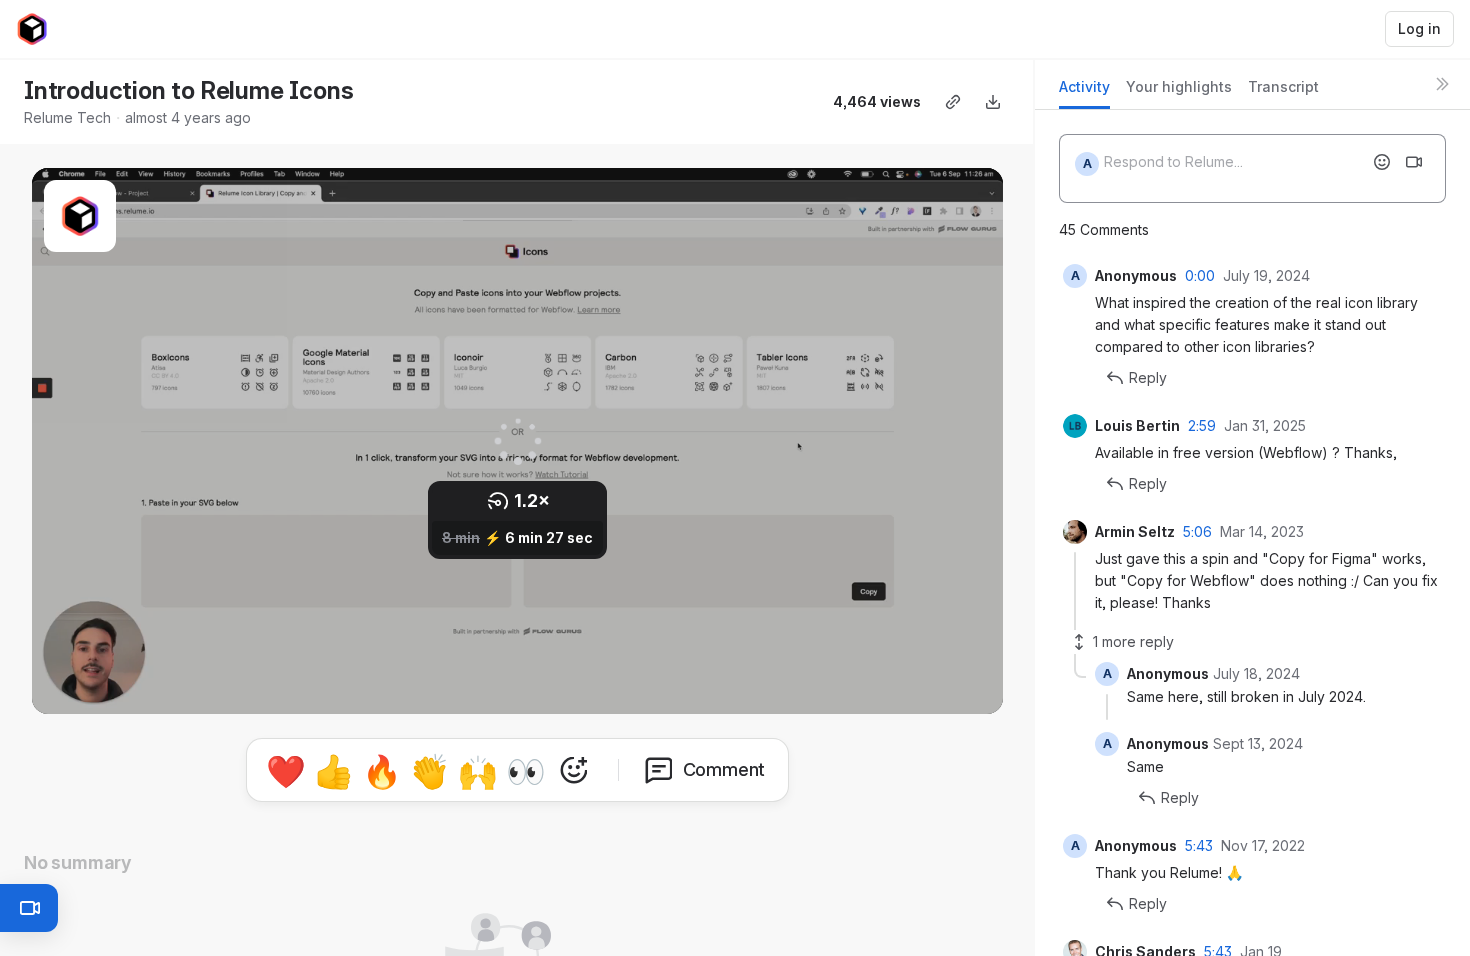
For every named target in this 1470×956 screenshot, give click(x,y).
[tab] (1084, 92)
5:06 (1197, 531)
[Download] (993, 102)
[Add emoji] (1382, 162)
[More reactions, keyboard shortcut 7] (574, 770)
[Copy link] (953, 102)
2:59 (1202, 425)
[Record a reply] (1414, 162)
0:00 (1200, 275)
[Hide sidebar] (1442, 84)
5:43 (1199, 845)
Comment (724, 769)
